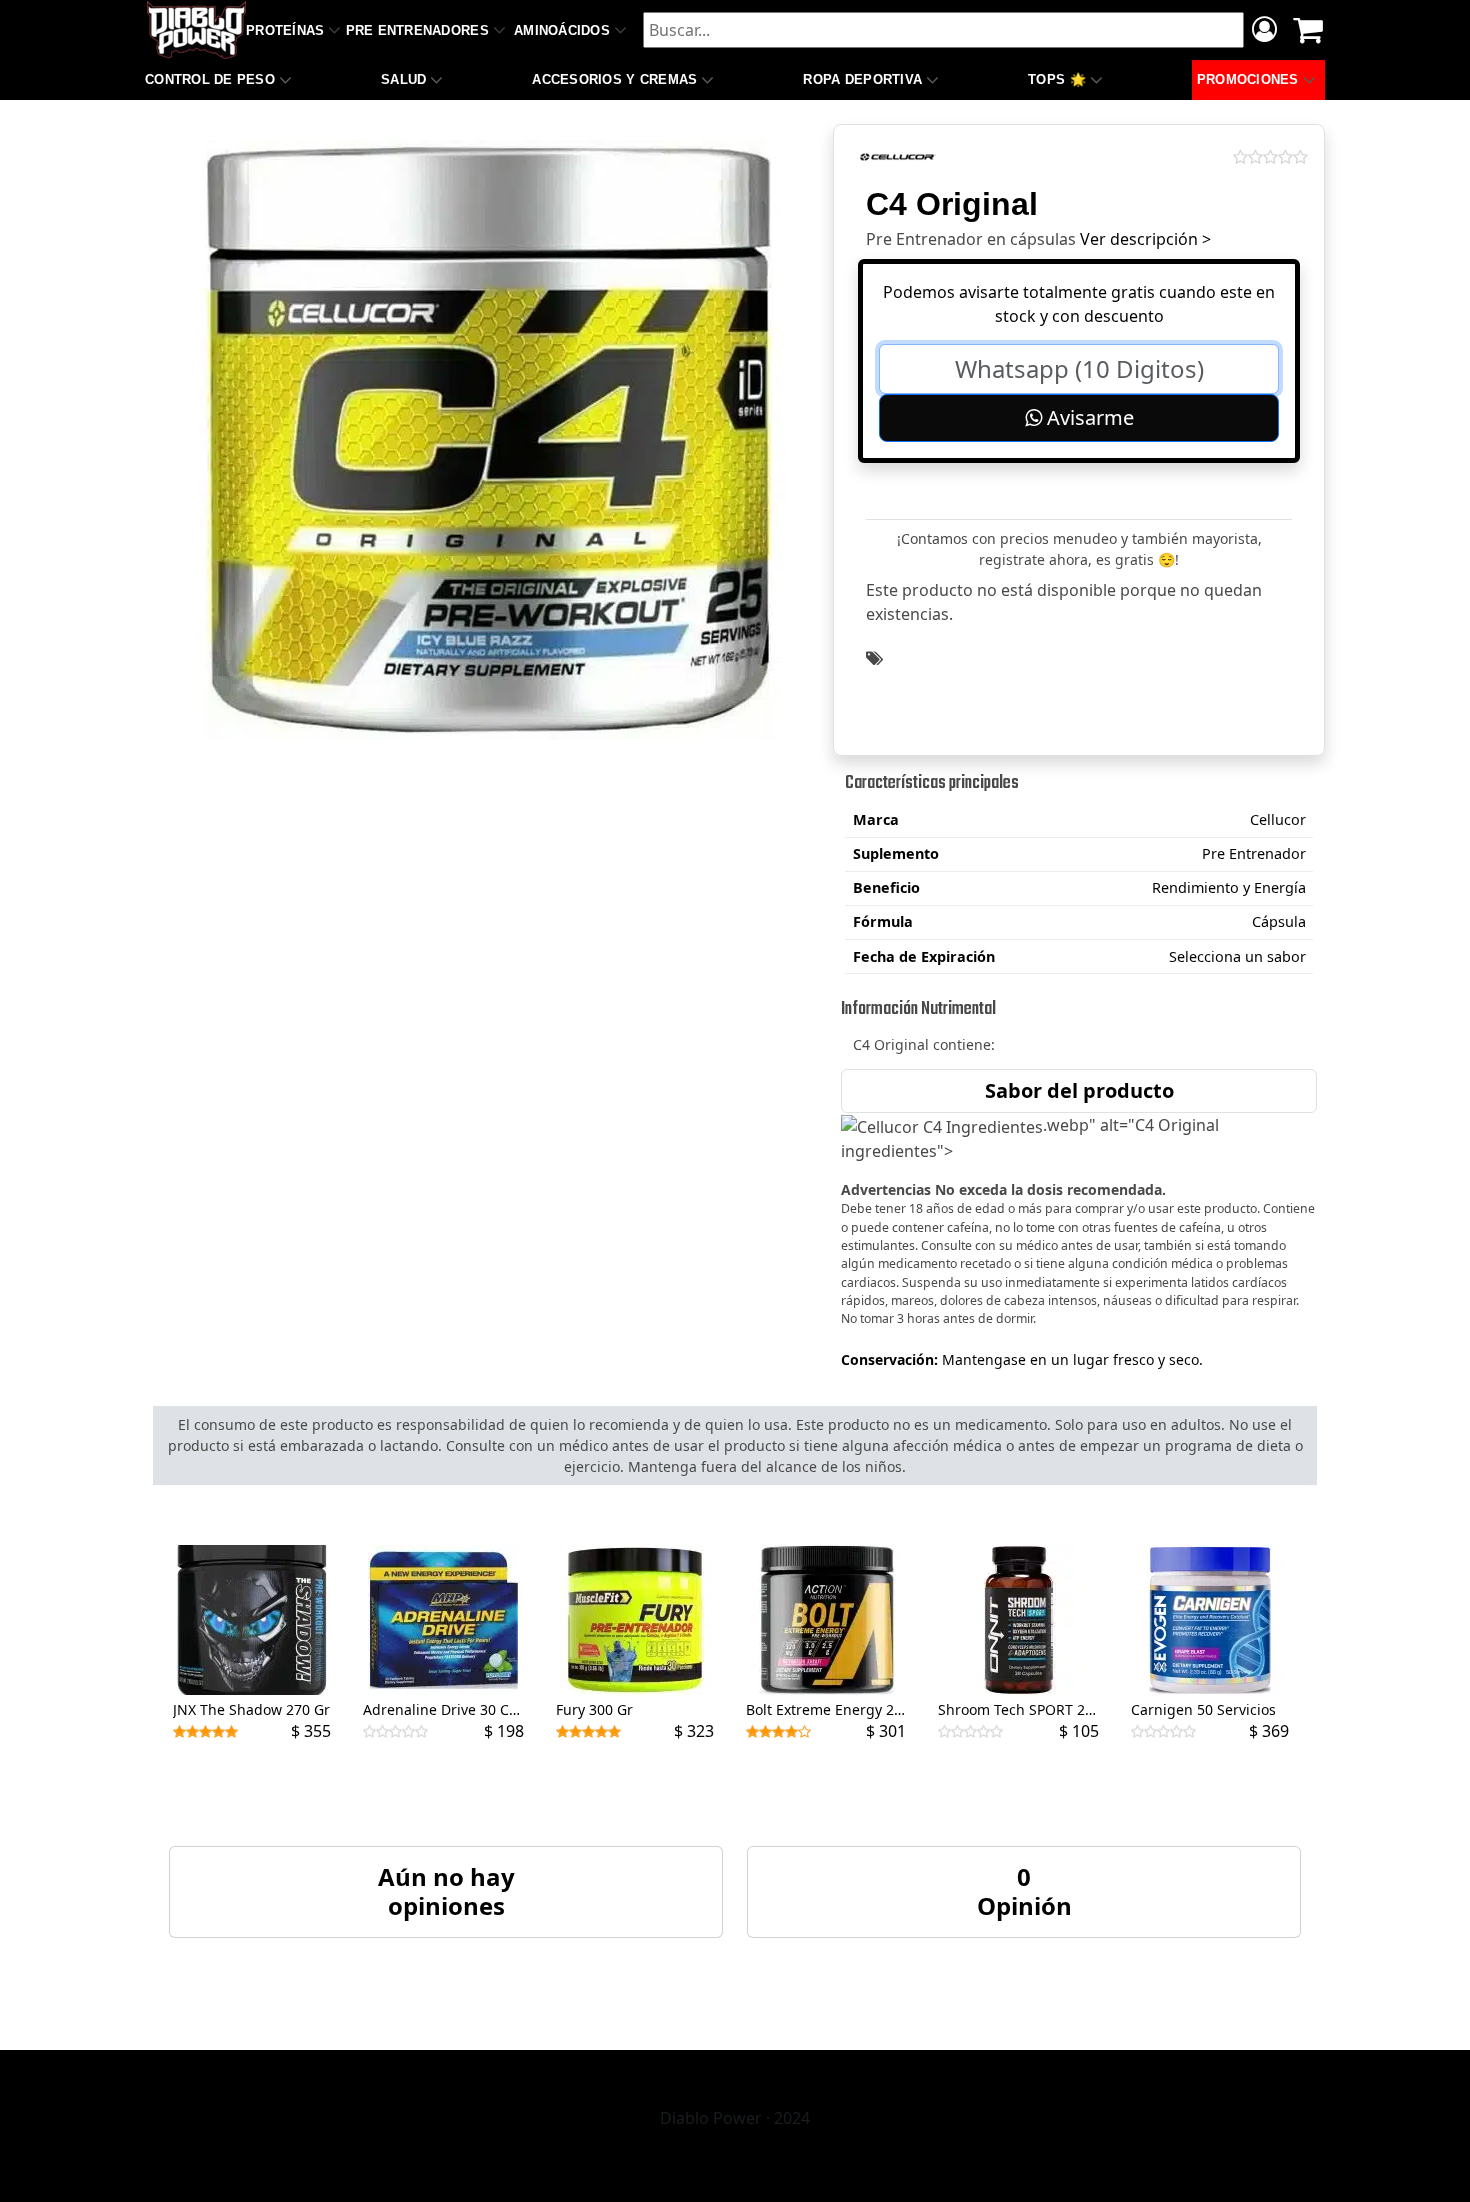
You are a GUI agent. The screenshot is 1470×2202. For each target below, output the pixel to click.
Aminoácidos (562, 30)
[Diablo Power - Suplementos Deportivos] (196, 30)
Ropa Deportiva (862, 79)
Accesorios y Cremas (614, 79)
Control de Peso (210, 79)
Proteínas (285, 30)
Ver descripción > (1145, 239)
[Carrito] (1308, 30)
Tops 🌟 (1057, 79)
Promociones (1248, 79)
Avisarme (1088, 417)
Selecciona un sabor (1237, 956)
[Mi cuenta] (1264, 32)
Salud (403, 79)
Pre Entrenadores (417, 30)
